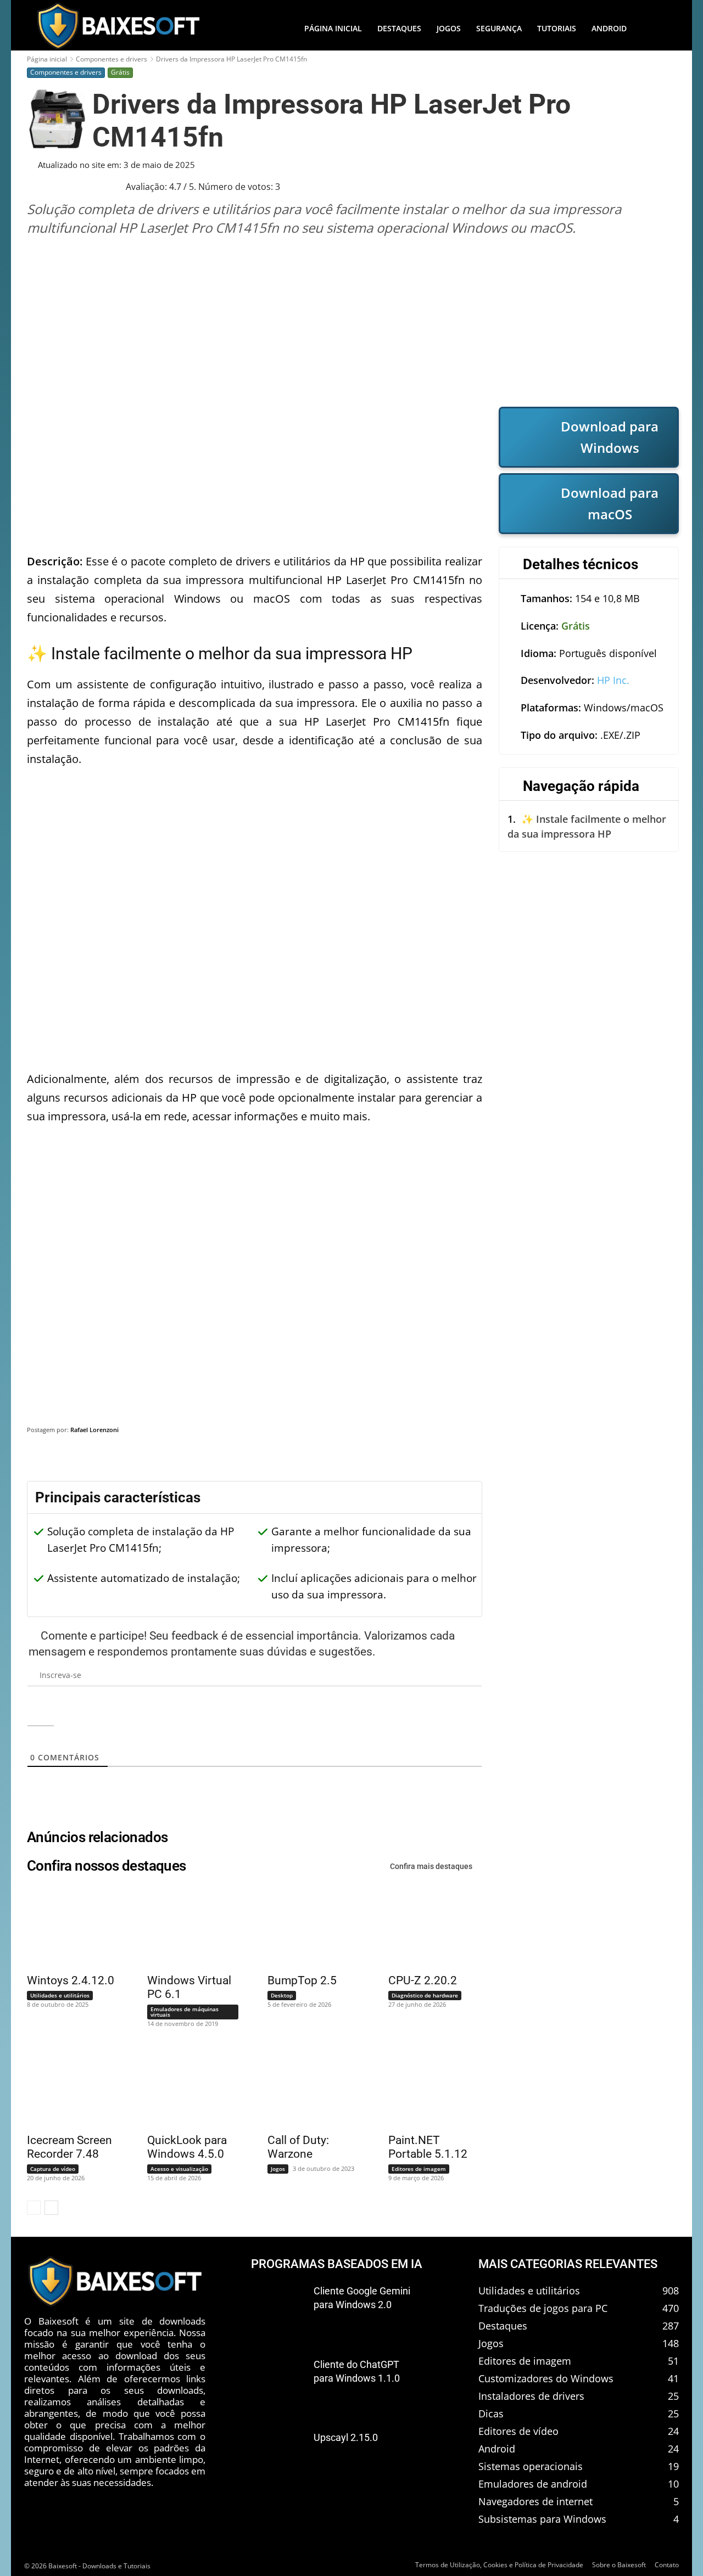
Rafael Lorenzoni (94, 1430)
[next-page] (51, 2208)
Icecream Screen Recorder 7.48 (69, 2147)
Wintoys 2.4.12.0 (71, 1980)
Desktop (282, 1995)
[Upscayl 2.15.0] (278, 2456)
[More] (660, 1458)
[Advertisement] (353, 321)
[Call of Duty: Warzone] (308, 2086)
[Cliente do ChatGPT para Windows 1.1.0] (278, 2382)
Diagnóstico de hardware (425, 1995)
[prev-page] (34, 2208)
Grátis (120, 72)
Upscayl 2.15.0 (346, 2437)
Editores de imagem (419, 2169)
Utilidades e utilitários (60, 1995)
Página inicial (47, 59)
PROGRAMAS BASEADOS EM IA (337, 2264)
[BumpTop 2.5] (308, 1927)
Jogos (278, 2169)
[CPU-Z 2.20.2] (428, 1927)
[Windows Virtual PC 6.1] (187, 1927)
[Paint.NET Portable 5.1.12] (428, 2086)
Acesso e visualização (179, 2169)
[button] (656, 29)
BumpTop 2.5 (302, 1980)
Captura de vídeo (53, 2169)
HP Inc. (613, 680)
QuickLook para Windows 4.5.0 (187, 2147)
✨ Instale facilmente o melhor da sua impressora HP (587, 826)
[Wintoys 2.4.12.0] (67, 1927)
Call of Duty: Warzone (298, 2147)
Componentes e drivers (111, 59)
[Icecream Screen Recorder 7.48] (67, 2086)
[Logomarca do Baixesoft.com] (118, 26)
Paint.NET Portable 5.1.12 (428, 2147)
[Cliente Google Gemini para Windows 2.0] (278, 2309)
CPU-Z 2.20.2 (423, 1980)
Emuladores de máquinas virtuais (185, 2012)
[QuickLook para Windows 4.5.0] (187, 2086)
